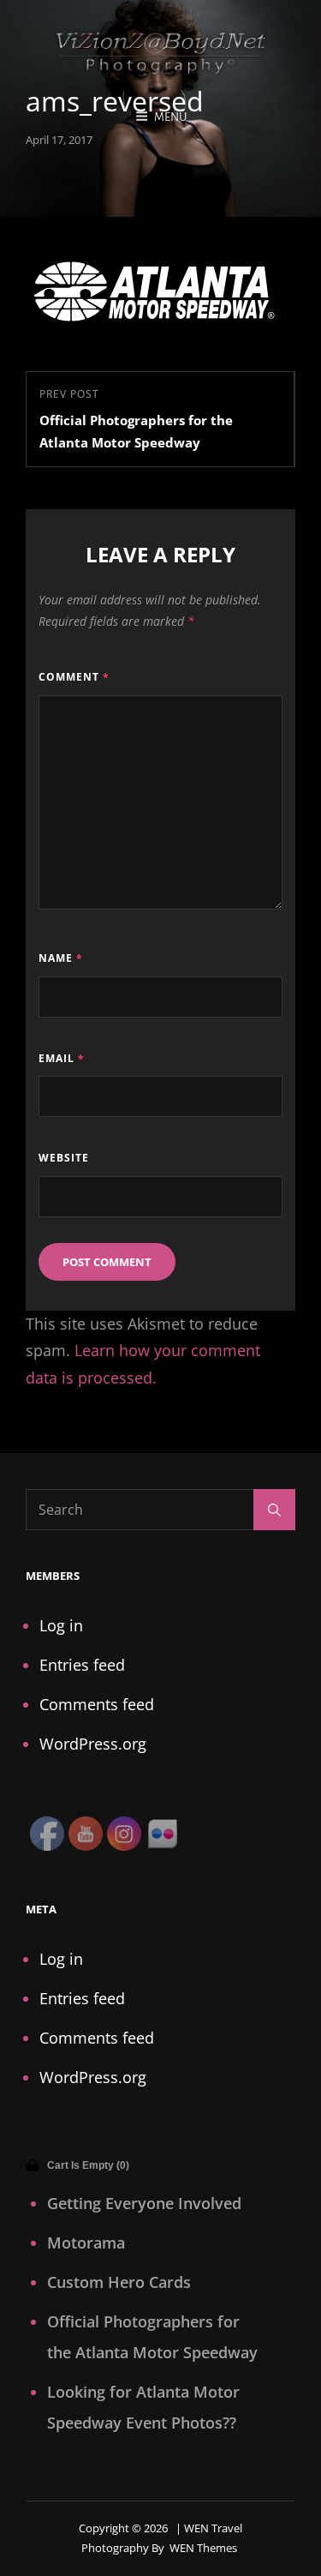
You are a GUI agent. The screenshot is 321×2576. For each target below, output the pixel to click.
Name (61, 958)
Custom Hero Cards (119, 2282)
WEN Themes (203, 2548)
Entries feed (82, 1665)
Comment (74, 677)
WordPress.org (93, 1744)
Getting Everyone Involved (144, 2203)
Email (62, 1058)
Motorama (86, 2243)
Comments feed (97, 1704)
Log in (61, 1625)
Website (64, 1158)
